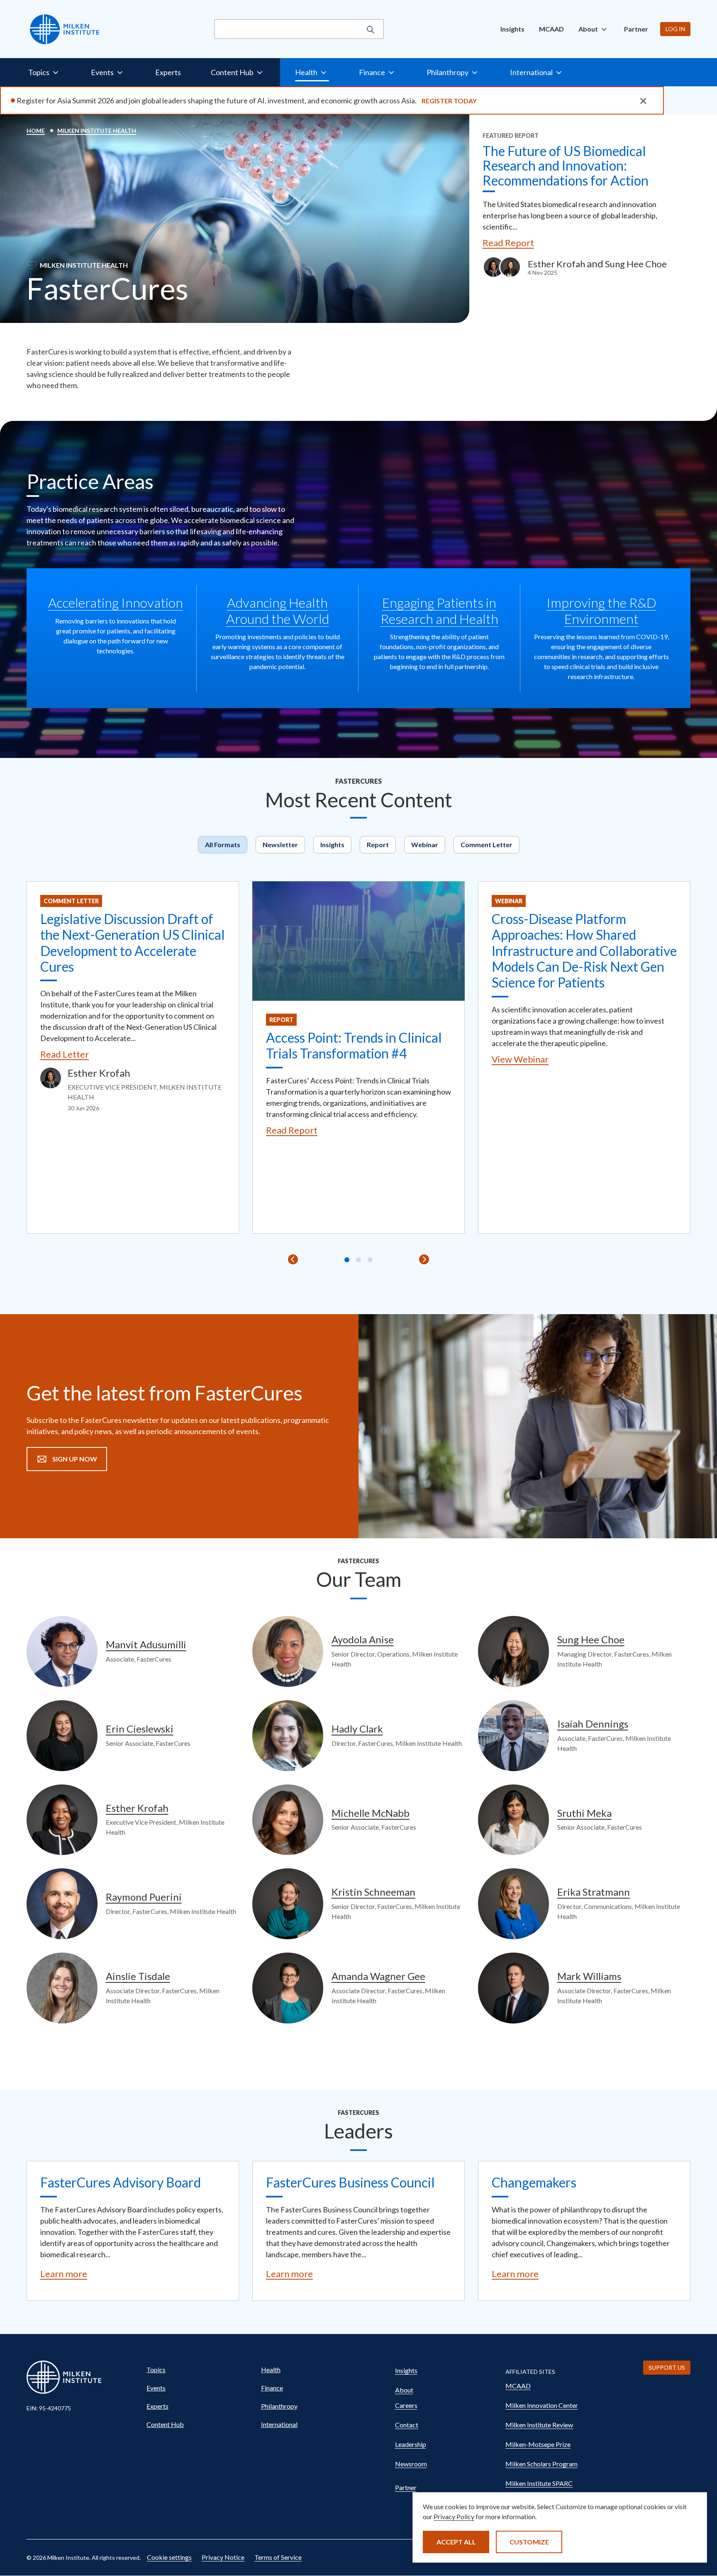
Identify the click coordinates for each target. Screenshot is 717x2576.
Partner (636, 29)
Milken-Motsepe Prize (538, 2444)
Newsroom (411, 2464)
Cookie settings (169, 2557)
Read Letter (65, 1054)
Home (36, 131)
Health (271, 2369)
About (404, 2390)
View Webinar (520, 1059)
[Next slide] (424, 1259)
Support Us (667, 2367)
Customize (529, 2542)
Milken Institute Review (539, 2425)
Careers (406, 2405)
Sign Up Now (75, 1459)
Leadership (411, 2444)
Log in (675, 29)
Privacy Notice (223, 2557)
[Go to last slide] (293, 1259)
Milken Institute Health (97, 131)
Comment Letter (487, 844)
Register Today (449, 101)
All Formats (223, 844)
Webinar (425, 844)
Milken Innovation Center (542, 2405)
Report (378, 844)
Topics (156, 2369)
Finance (272, 2388)
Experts (168, 72)
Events (156, 2388)
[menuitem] (512, 29)
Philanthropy (279, 2406)
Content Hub (165, 2424)
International (279, 2424)
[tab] (347, 1260)
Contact (407, 2425)
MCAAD (551, 29)
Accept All (456, 2542)
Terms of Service (278, 2557)
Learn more (64, 2274)
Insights (512, 29)
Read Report (508, 243)
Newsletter (280, 844)
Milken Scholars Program (541, 2464)
